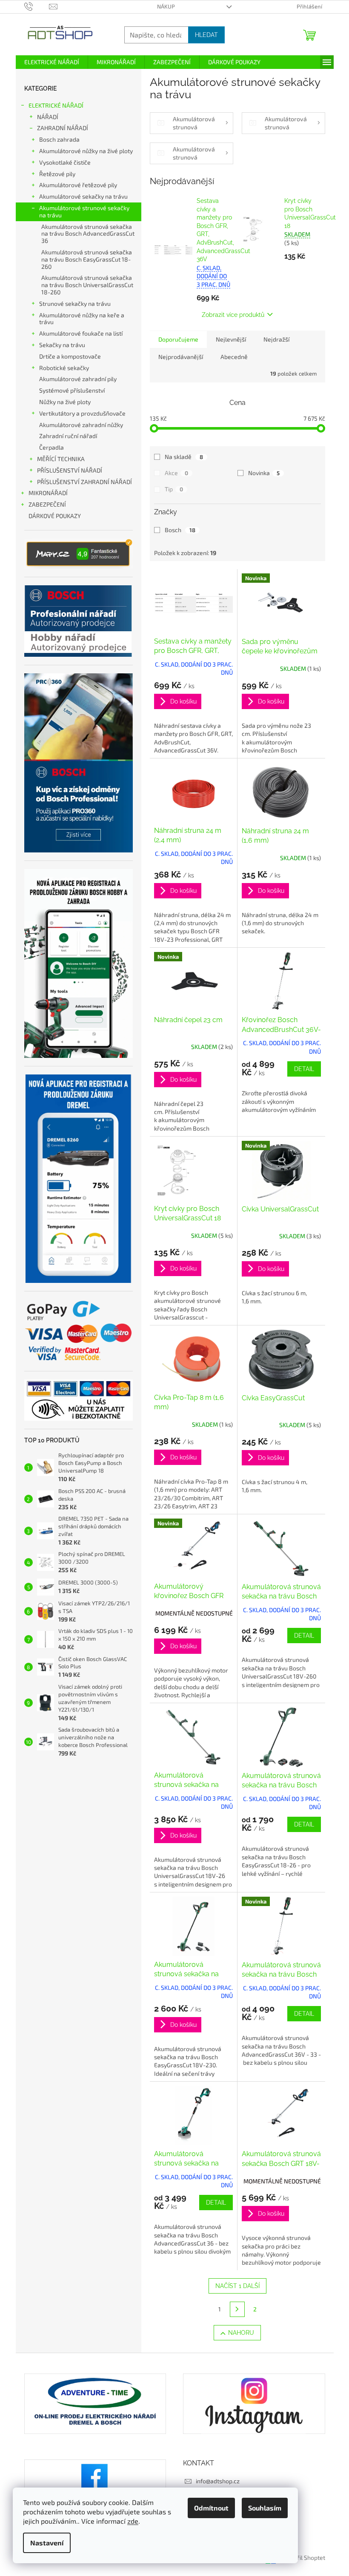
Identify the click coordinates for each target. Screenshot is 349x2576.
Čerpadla (51, 447)
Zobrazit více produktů (233, 315)
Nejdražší (276, 339)
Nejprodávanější (181, 357)
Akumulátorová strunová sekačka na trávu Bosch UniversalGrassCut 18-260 (87, 285)
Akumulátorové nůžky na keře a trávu (82, 319)
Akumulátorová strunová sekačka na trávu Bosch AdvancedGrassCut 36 (88, 234)
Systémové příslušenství (72, 390)
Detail (304, 1069)
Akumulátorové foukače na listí (81, 333)
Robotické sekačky (64, 368)
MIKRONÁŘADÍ (48, 493)
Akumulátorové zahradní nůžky (81, 425)
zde (133, 2521)
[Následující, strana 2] (237, 2309)
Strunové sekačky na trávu (75, 303)
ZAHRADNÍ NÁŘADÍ (63, 128)
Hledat (206, 35)
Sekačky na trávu (62, 345)
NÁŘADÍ (48, 117)
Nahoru (241, 2333)
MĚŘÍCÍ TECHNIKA (61, 459)
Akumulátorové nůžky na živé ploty (86, 151)
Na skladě (184, 457)
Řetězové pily (57, 174)
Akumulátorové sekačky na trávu (83, 196)
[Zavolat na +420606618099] (37, 6)
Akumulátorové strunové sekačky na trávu (84, 211)
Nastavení (47, 2543)
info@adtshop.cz (218, 2481)
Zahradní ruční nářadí (68, 436)
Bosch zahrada (59, 139)
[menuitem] (52, 62)
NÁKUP (166, 6)
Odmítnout (211, 2508)
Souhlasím (265, 2508)
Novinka (264, 473)
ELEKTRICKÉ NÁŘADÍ (56, 105)
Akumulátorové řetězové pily (78, 185)
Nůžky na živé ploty (65, 402)
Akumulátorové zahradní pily (78, 379)
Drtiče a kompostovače (70, 356)
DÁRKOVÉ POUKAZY (55, 516)
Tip (174, 489)
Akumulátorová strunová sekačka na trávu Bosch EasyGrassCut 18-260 (87, 259)
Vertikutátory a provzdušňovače (82, 413)
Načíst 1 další (237, 2286)
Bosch (180, 530)
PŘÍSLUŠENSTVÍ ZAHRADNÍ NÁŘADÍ (84, 482)
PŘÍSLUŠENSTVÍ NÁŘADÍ (70, 470)
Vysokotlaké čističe (65, 162)
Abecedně (234, 357)
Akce (176, 473)
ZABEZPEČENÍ (47, 504)
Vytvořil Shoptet (303, 2558)
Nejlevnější (231, 339)
